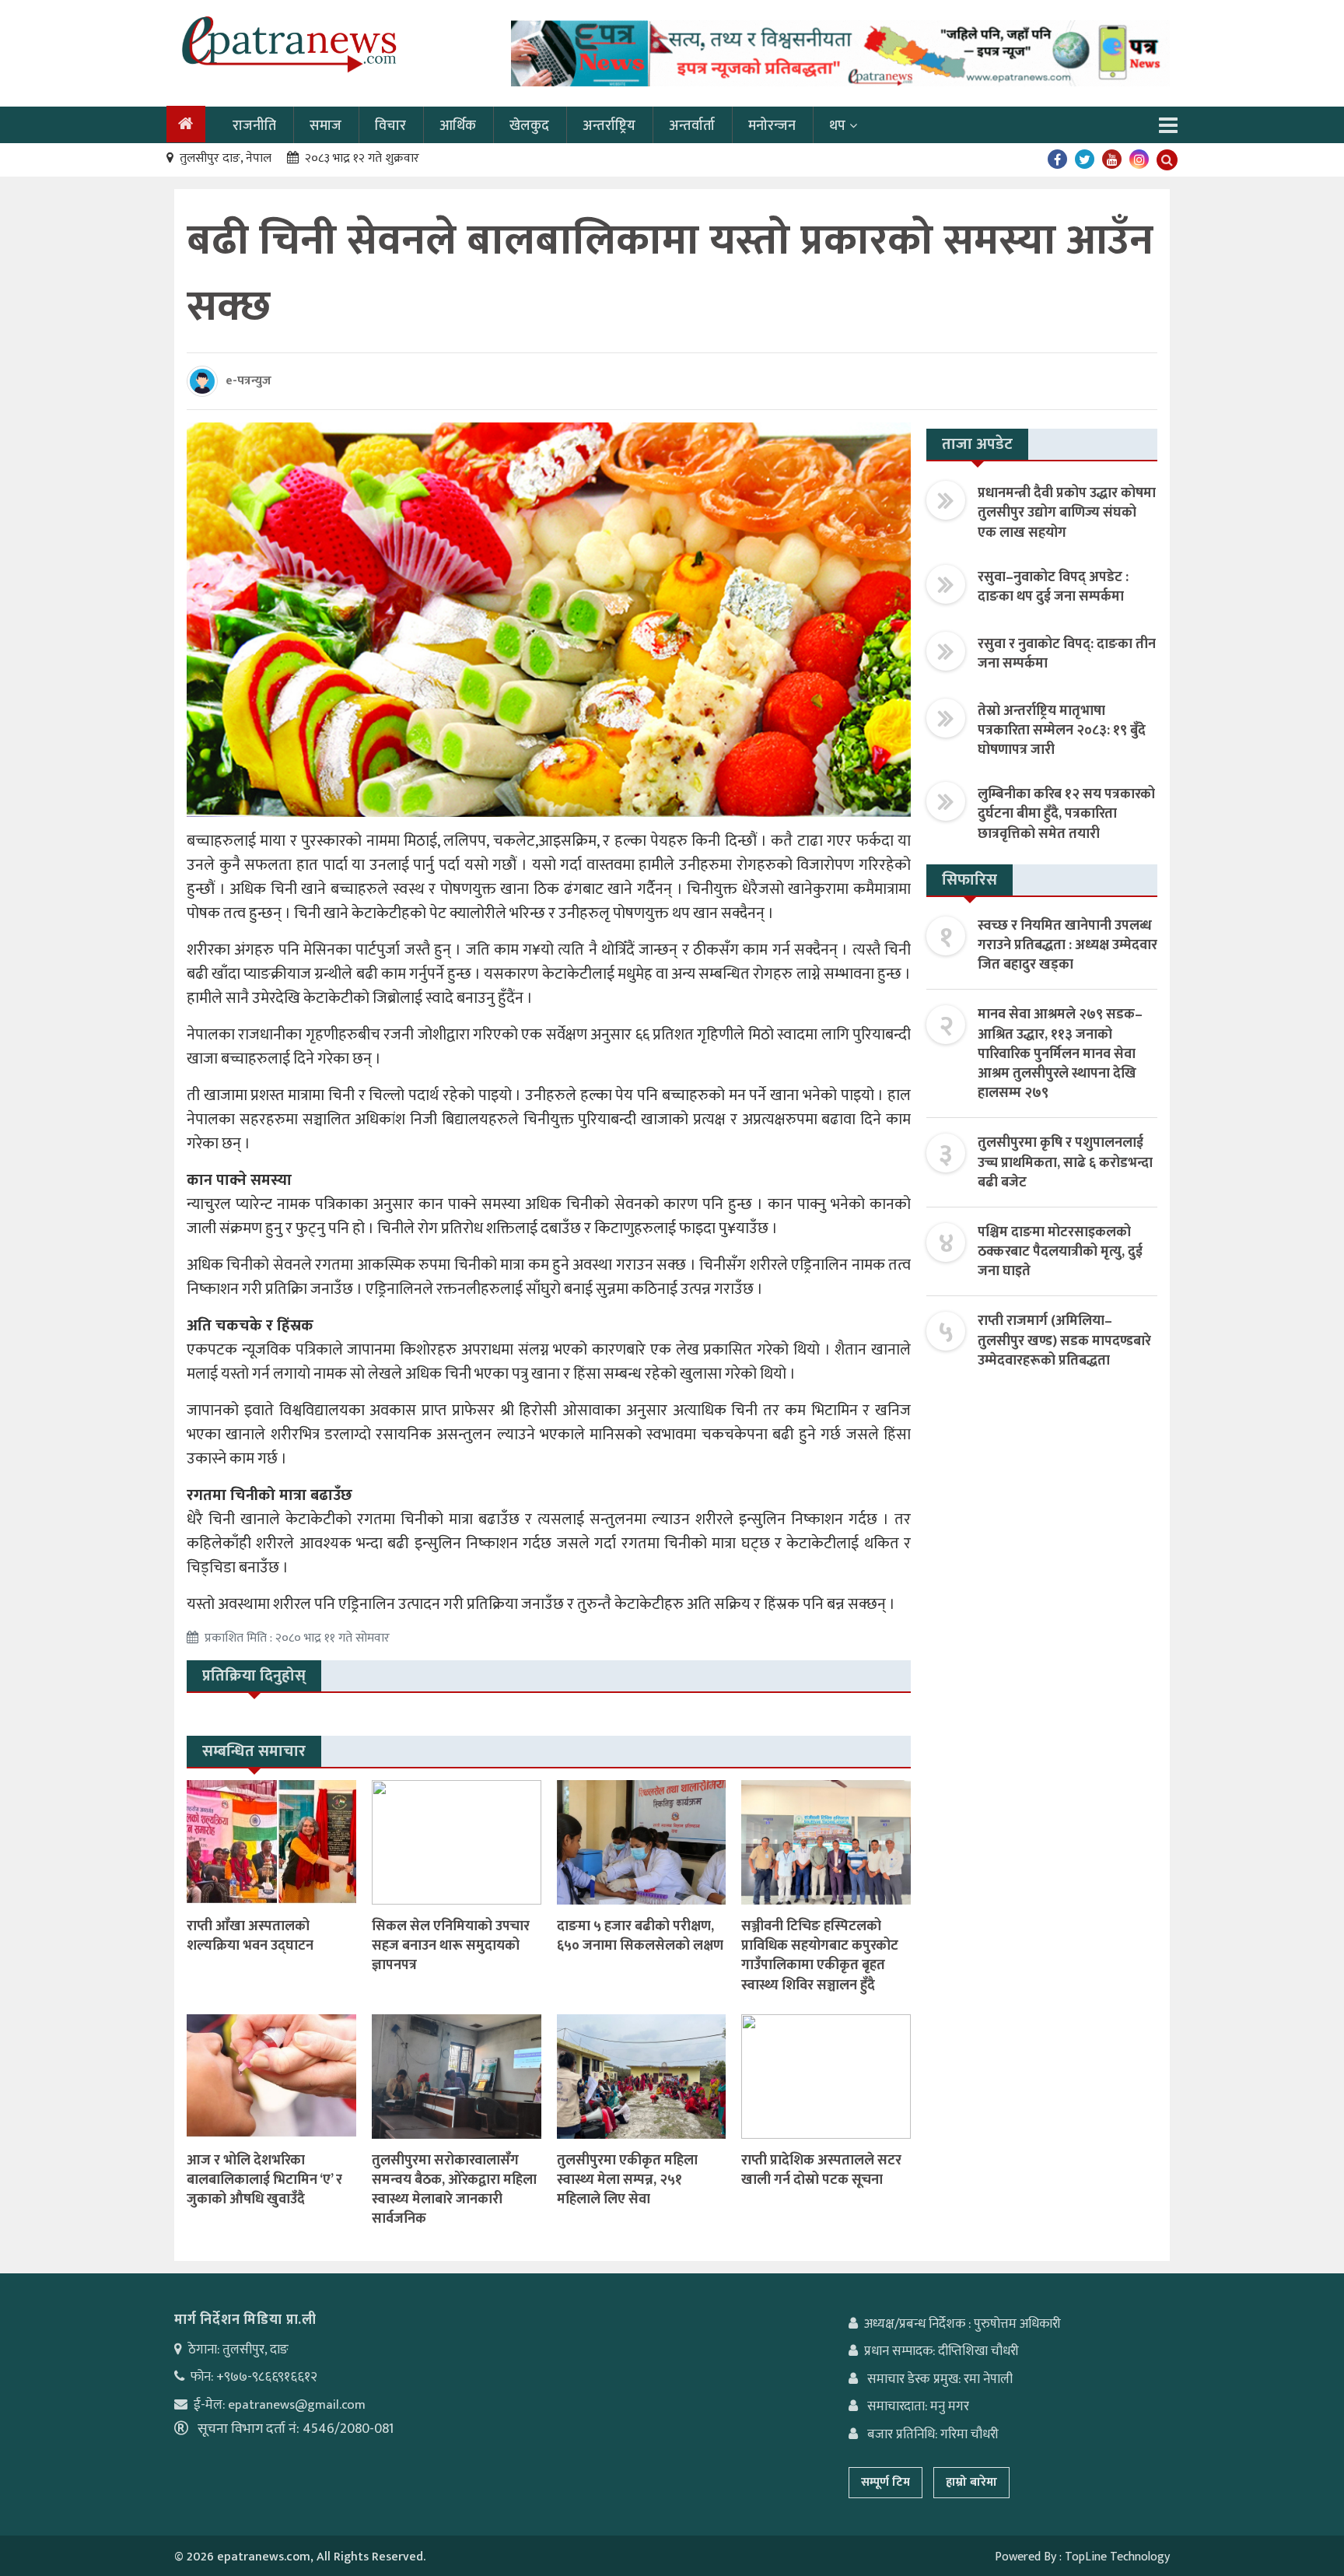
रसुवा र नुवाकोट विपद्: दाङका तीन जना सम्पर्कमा (1067, 654)
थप (837, 126)
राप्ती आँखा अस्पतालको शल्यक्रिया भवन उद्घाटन (250, 1936)
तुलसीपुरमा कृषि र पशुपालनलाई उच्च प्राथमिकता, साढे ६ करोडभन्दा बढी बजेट (1065, 1162)
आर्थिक (458, 126)
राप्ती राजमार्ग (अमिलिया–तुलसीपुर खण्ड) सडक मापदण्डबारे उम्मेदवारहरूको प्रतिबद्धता (1064, 1341)
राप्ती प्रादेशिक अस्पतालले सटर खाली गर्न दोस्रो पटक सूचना (821, 2170)
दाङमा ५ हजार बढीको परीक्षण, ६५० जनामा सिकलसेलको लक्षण (640, 1936)
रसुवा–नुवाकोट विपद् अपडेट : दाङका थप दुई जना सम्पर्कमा (1053, 587)
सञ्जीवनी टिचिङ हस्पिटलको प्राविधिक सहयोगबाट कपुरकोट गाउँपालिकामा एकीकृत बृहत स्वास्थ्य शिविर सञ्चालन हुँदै (820, 1956)
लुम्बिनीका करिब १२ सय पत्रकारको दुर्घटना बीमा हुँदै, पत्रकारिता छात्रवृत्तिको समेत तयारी (1066, 814)
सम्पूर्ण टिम (885, 2482)
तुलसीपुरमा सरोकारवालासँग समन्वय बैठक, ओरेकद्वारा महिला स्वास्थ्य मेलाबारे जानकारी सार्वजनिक (454, 2190)
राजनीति (254, 126)
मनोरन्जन (772, 126)
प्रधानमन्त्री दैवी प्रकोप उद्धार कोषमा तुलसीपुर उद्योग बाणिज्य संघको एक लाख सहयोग (1067, 513)
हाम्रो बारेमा (971, 2482)
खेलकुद (529, 126)
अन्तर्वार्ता (692, 126)
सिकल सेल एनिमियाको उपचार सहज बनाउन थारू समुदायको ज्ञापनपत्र (451, 1946)
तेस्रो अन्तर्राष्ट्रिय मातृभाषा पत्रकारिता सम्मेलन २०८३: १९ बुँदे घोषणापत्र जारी (1062, 731)
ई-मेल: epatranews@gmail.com (280, 2405)
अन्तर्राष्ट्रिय (609, 126)
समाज (325, 126)
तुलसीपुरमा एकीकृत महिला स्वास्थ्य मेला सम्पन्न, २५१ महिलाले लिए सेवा (627, 2180)
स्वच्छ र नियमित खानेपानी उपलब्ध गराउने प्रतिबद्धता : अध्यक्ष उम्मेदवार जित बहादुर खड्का (1067, 945)
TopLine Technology (1117, 2557)
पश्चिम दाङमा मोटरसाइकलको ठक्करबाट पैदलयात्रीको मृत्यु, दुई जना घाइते (1060, 1252)
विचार (390, 126)
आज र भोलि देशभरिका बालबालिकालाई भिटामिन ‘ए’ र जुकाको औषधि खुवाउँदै (264, 2180)
